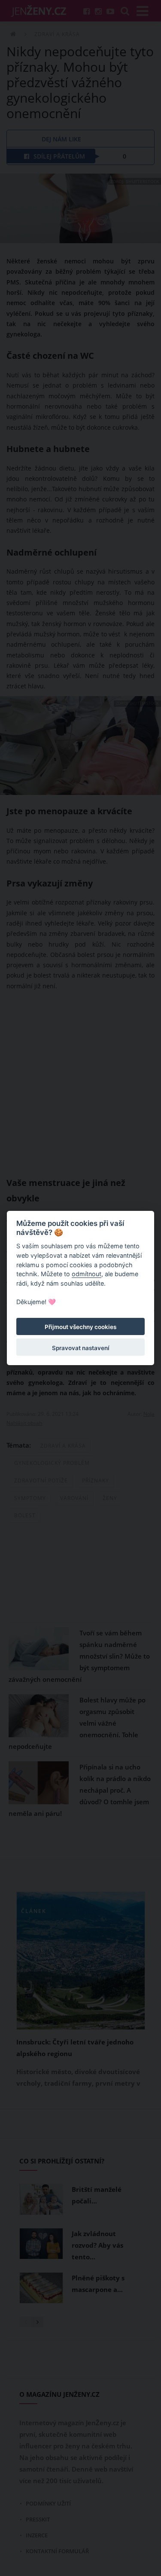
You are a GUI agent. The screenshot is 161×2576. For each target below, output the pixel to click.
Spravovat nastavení (81, 1348)
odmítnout (87, 1274)
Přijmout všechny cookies (80, 1327)
